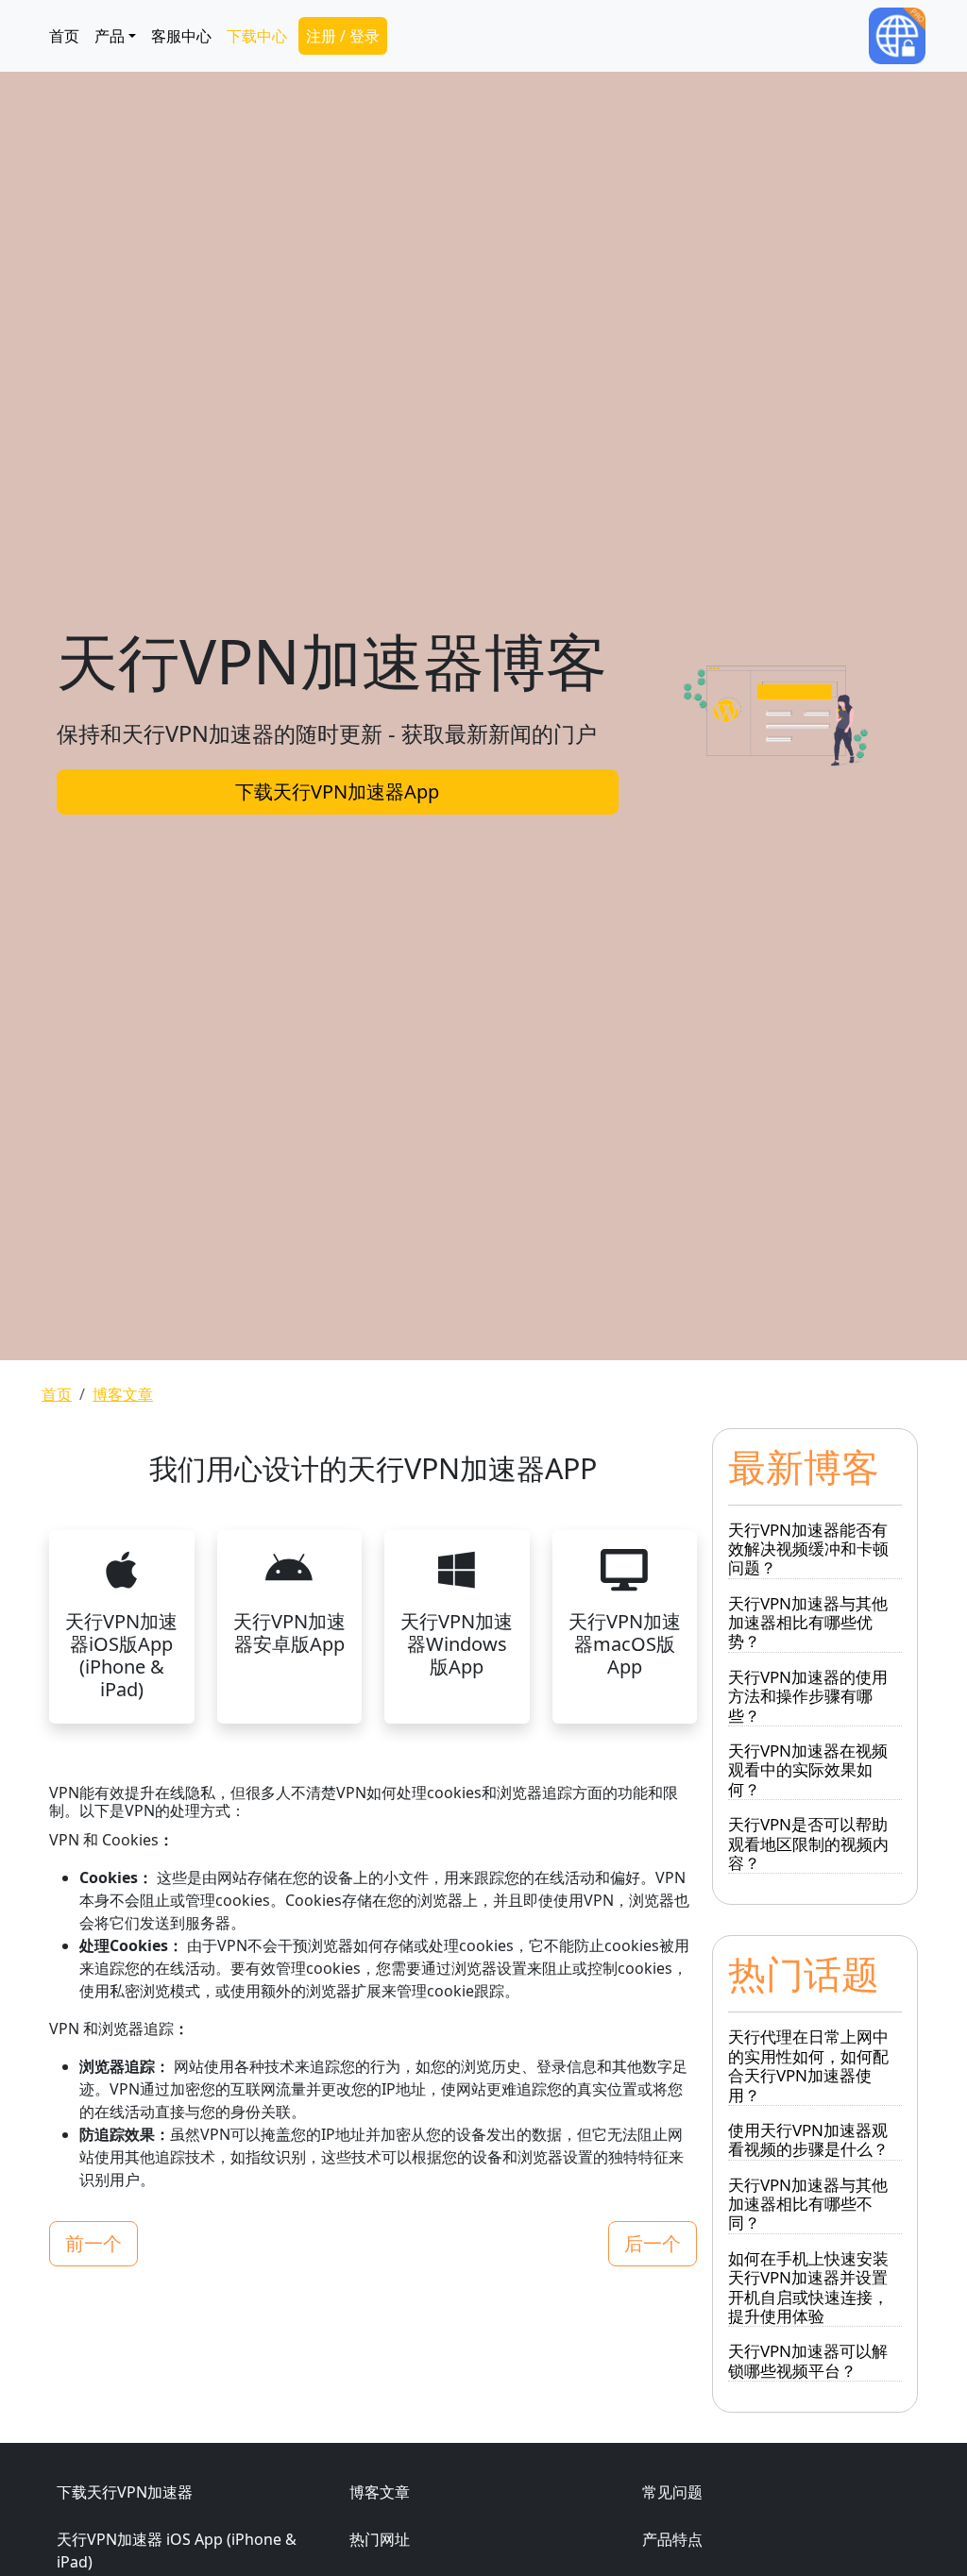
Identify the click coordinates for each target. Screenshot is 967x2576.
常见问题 (672, 2492)
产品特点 (672, 2539)
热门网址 (380, 2539)
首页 (64, 36)
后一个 (653, 2243)
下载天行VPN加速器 (125, 2492)
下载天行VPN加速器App (337, 791)
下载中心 (257, 36)
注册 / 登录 (343, 36)
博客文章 (123, 1394)
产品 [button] (110, 36)
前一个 (93, 2243)
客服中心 (181, 36)
